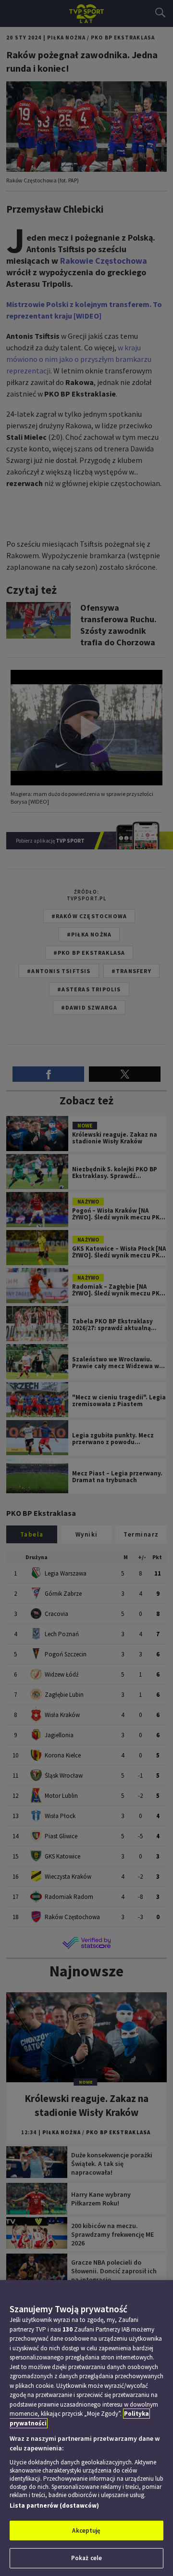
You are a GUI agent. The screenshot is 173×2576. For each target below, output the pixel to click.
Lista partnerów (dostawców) (54, 2506)
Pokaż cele (86, 2558)
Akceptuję (86, 2531)
